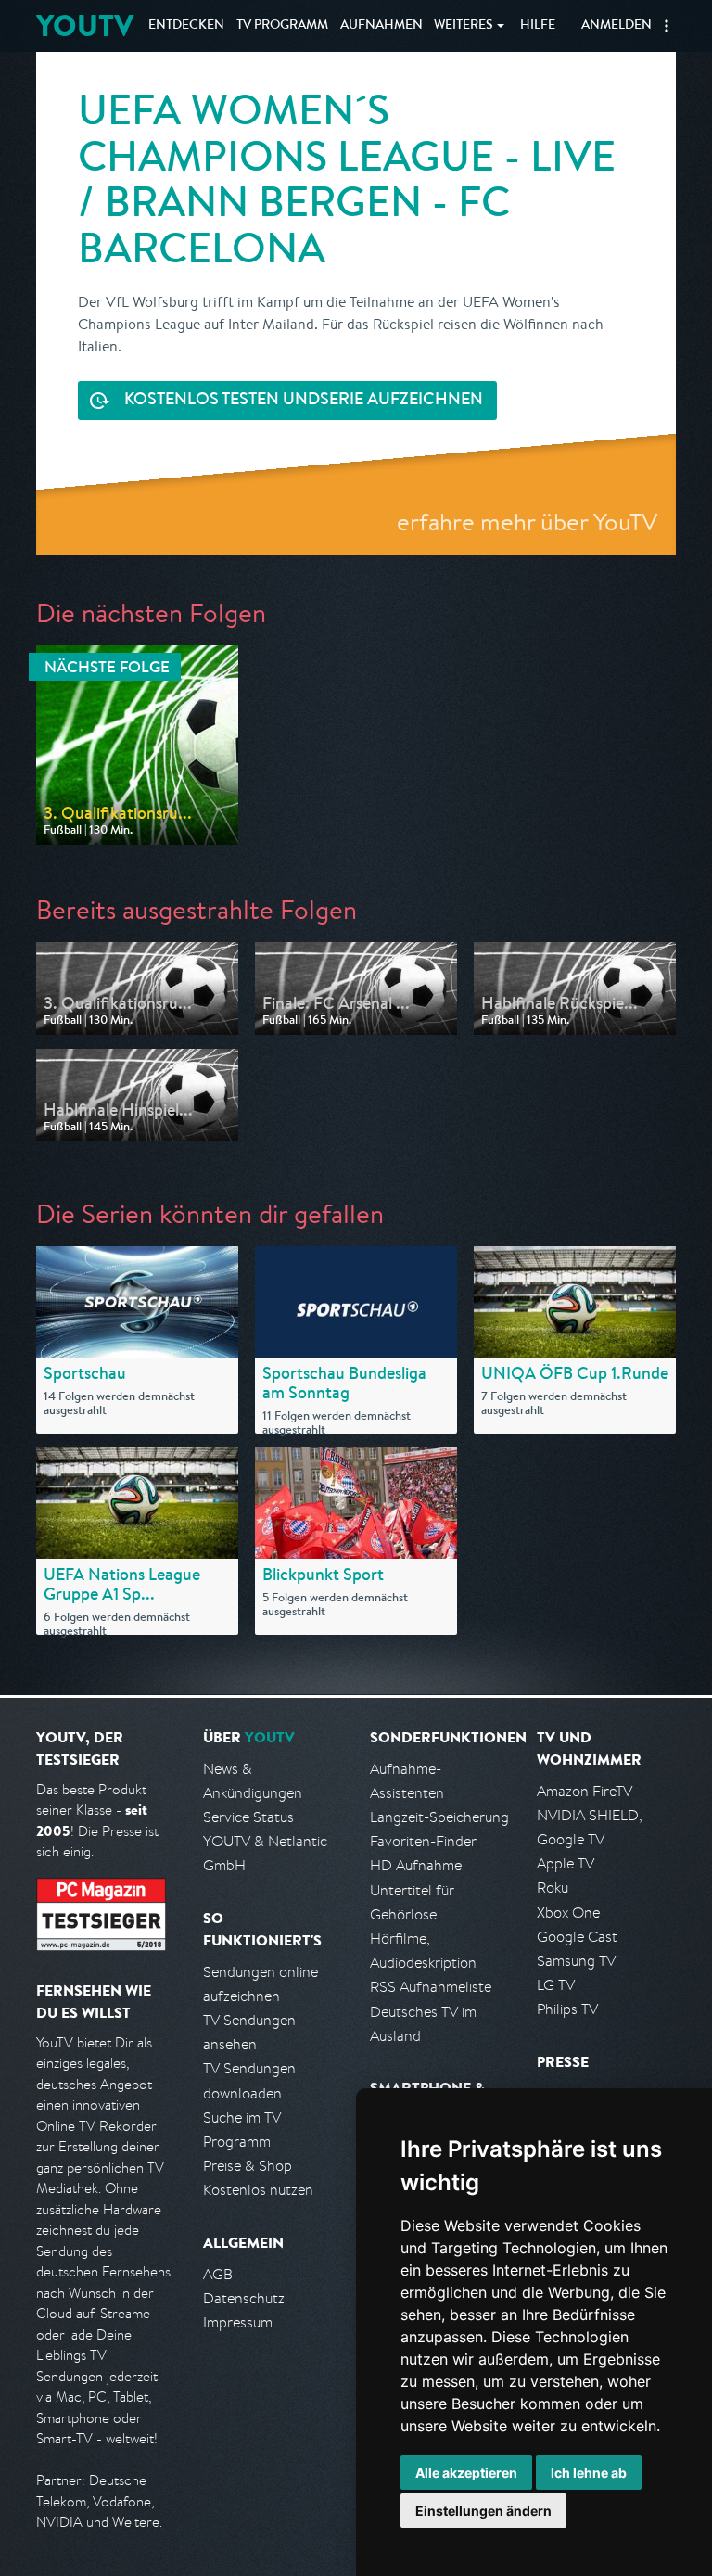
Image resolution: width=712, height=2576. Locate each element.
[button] (667, 26)
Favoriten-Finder (423, 1841)
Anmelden (617, 26)
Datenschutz (244, 2298)
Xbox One (568, 1913)
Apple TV (566, 1863)
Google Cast (577, 1937)
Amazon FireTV (585, 1791)
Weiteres (464, 26)
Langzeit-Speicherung (439, 1817)
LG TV (556, 1985)
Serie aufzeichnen (304, 401)
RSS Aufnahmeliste (431, 1987)
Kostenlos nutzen (258, 2190)
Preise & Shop (248, 2166)
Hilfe (538, 26)
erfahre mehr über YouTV (527, 522)
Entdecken (186, 26)
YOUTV (85, 26)
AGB (218, 2274)
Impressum (238, 2322)
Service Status (248, 1817)
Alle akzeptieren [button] (466, 2473)
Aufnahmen (381, 26)
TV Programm (282, 26)
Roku (553, 1887)
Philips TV (567, 2009)
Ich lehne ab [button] (589, 2473)
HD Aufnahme (416, 1865)
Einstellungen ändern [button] (483, 2511)
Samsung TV (576, 1961)
